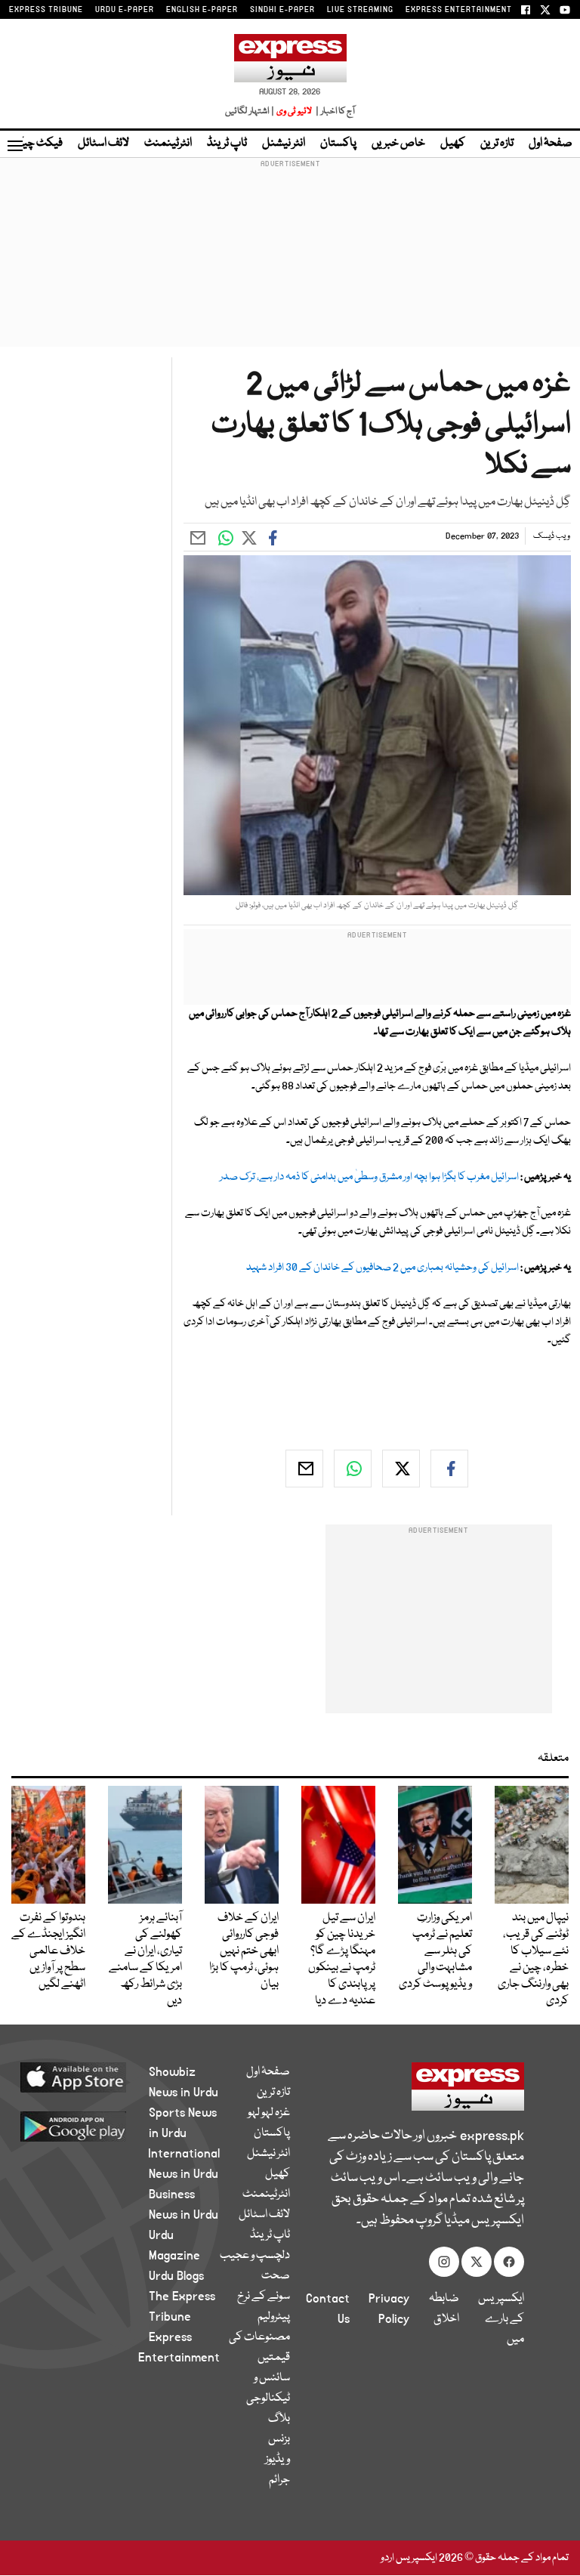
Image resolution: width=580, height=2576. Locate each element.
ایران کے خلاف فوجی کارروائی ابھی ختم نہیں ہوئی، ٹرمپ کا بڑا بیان (244, 1951)
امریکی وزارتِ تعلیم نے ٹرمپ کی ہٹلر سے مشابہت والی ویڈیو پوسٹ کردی (435, 1951)
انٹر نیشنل (284, 144)
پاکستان (338, 144)
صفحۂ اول (551, 144)
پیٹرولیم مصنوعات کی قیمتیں (259, 2337)
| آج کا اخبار (334, 111)
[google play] (91, 2126)
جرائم (279, 2480)
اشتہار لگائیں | (250, 111)
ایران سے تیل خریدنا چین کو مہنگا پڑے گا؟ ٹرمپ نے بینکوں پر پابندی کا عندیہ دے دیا (342, 1960)
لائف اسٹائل (103, 144)
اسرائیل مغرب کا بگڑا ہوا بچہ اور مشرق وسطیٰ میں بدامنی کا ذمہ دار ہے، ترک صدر (369, 1177)
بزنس (279, 2439)
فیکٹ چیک (36, 144)
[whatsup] (353, 1469)
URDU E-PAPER (125, 10)
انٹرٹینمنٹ (168, 144)
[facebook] (449, 1469)
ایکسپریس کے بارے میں (501, 2319)
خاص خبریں (398, 144)
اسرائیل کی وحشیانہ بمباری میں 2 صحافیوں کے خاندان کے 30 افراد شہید (383, 1268)
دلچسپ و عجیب (255, 2256)
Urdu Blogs (176, 2276)
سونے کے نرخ (264, 2296)
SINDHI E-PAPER (282, 10)
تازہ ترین (497, 144)
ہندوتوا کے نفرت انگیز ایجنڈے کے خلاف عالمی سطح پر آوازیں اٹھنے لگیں (48, 1951)
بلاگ (279, 2419)
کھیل (453, 144)
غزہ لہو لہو (269, 2113)
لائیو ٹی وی (294, 111)
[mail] (304, 1469)
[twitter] (401, 1469)
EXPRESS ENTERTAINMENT (459, 10)
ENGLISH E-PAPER (202, 10)
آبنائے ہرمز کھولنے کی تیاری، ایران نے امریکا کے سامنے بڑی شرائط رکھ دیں (145, 1960)
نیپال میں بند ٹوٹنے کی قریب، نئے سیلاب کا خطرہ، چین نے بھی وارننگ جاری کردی (533, 1960)
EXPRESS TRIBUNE (46, 10)
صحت (276, 2276)
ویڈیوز (278, 2460)
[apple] (91, 2077)
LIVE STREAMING (360, 10)
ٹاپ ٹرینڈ (227, 144)
